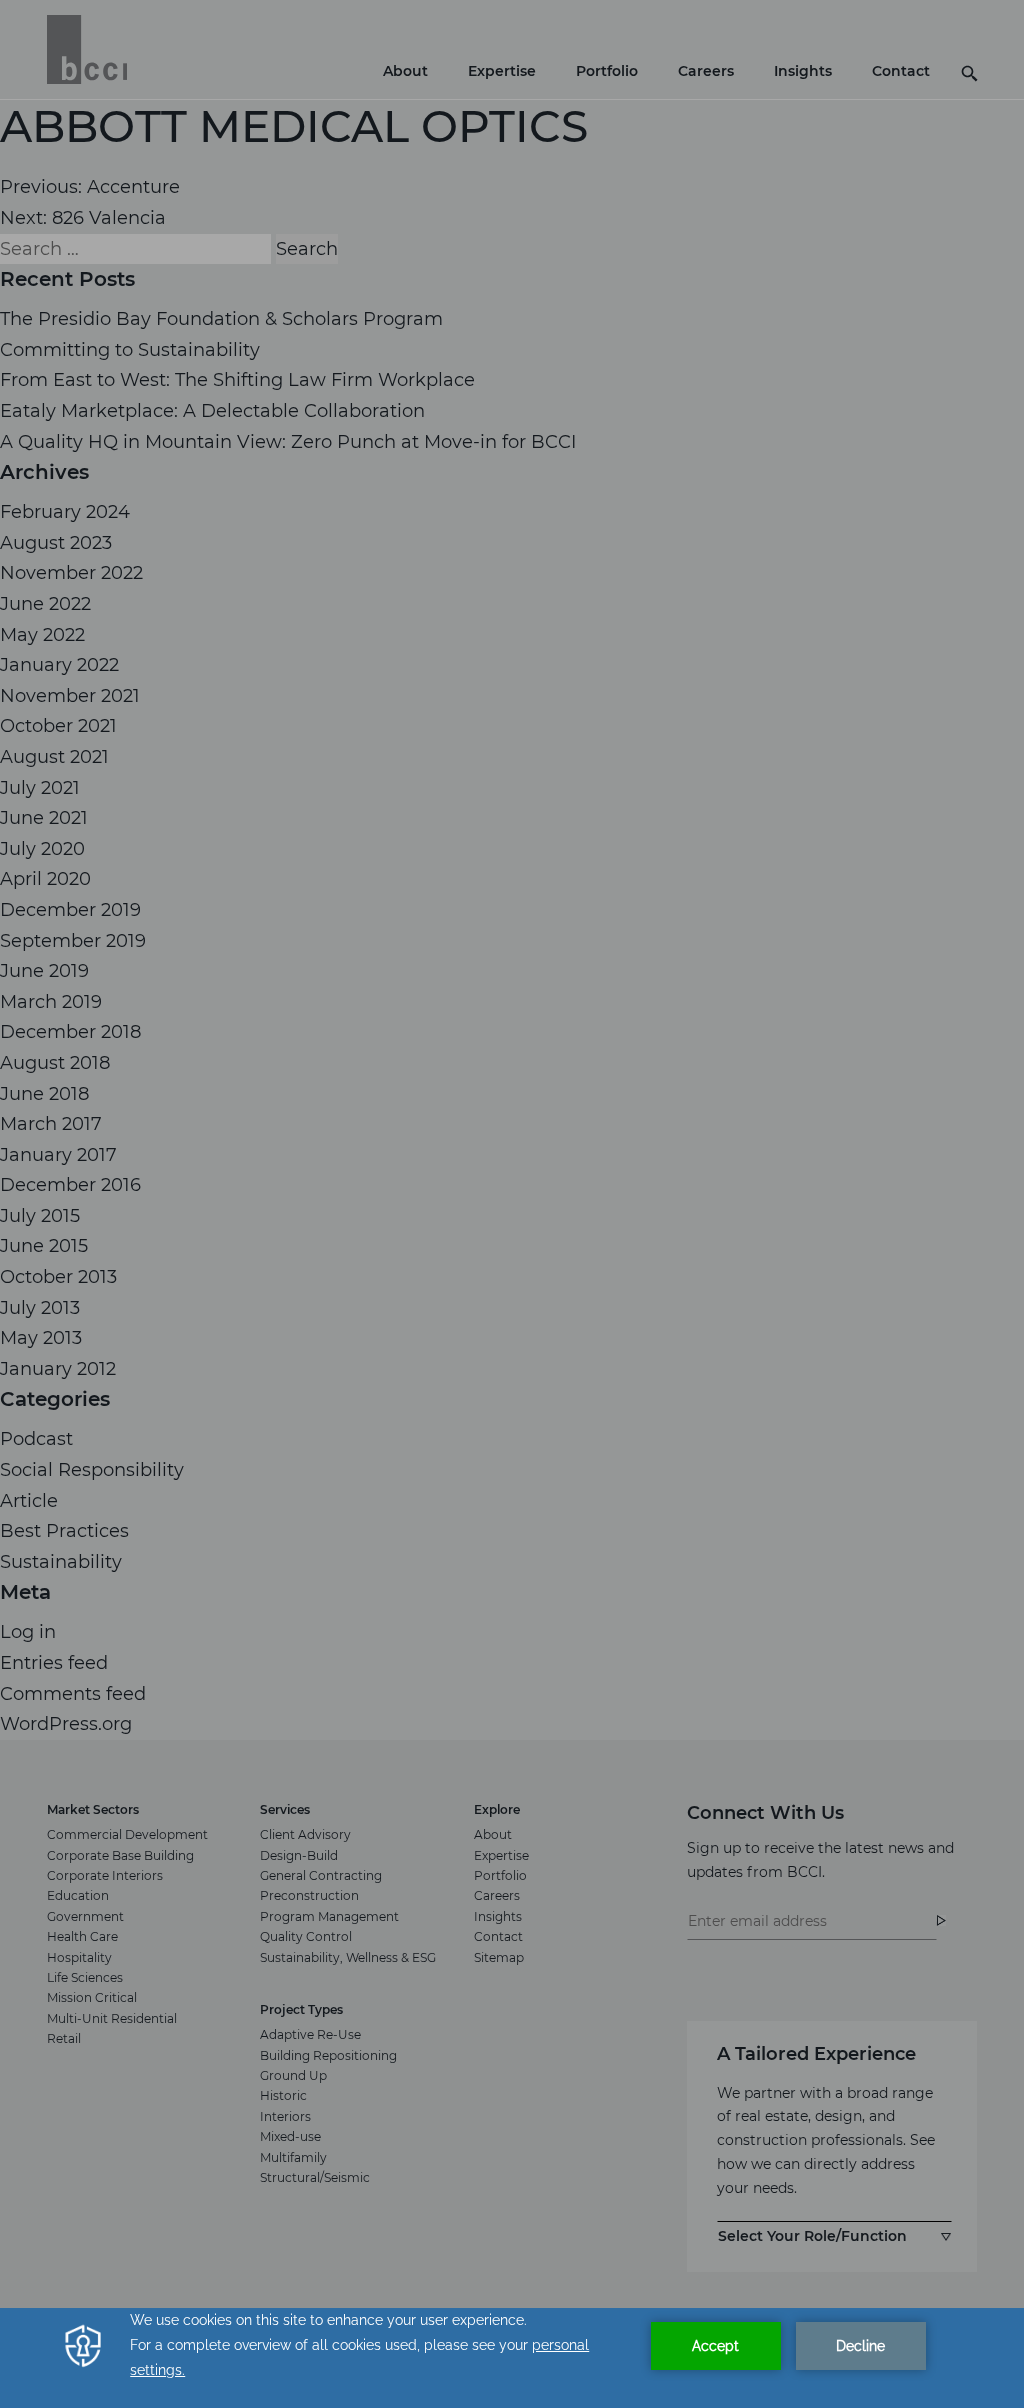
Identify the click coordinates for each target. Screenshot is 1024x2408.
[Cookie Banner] (512, 2358)
